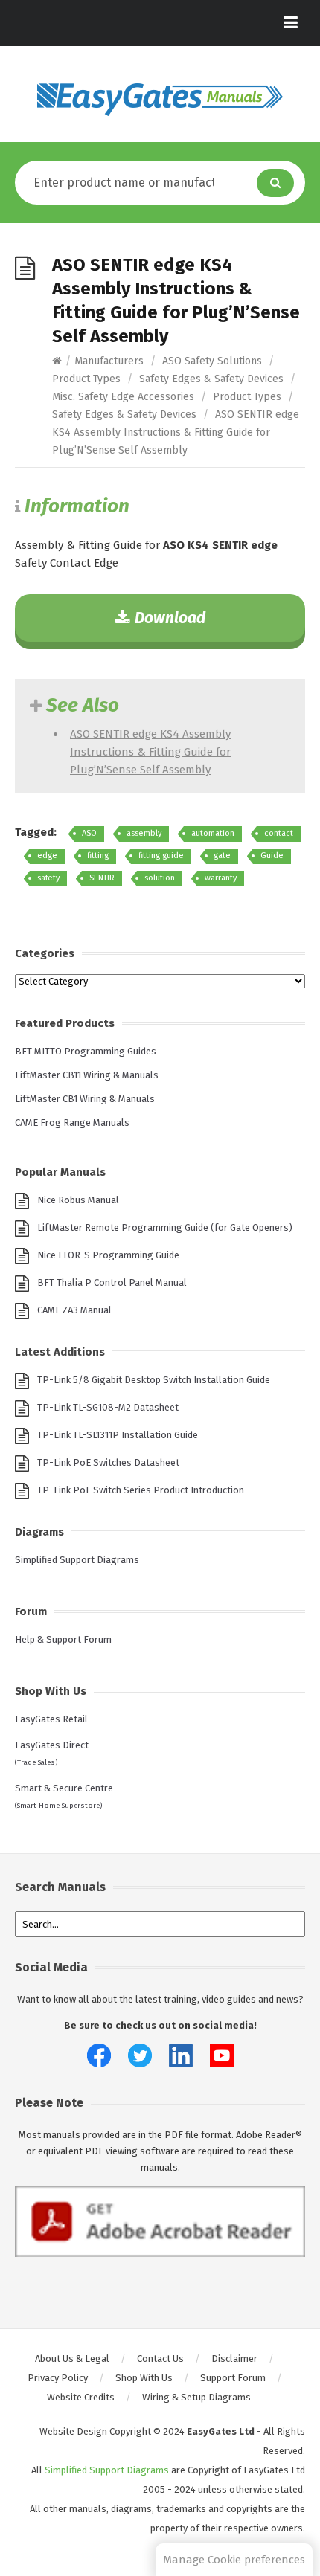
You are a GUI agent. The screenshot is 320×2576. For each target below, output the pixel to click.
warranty (221, 878)
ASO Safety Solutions (212, 361)
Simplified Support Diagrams (77, 1560)
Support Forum (233, 2378)
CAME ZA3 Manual (74, 1310)
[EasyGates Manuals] (160, 100)
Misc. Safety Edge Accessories (123, 397)
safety (48, 878)
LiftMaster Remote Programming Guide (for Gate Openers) (165, 1227)
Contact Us (160, 2358)
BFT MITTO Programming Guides (86, 1051)
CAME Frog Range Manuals (72, 1123)
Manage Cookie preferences (234, 2560)
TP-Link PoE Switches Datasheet (108, 1462)
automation (213, 833)
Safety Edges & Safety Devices (211, 379)
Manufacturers (109, 361)
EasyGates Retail (51, 1719)
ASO (89, 833)
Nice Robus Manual (78, 1200)
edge (47, 856)
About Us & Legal (72, 2358)
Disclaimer (234, 2358)
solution (160, 878)
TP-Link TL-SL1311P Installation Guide (118, 1435)
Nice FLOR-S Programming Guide (108, 1255)
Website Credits (81, 2397)
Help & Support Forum (63, 1639)
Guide (272, 856)
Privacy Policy (58, 2378)
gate (222, 856)
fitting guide (161, 856)
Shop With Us (144, 2378)
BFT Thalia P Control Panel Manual (112, 1282)
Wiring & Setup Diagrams (196, 2397)
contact (279, 833)
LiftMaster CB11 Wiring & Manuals (87, 1075)
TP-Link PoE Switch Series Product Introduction (141, 1490)
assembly (144, 833)
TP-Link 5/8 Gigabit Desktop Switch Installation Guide (154, 1380)
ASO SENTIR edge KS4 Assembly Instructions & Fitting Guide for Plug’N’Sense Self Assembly (150, 752)
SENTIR (102, 878)
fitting (98, 856)
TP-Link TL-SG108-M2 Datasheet (108, 1407)
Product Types (86, 379)
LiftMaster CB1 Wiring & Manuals (85, 1099)
